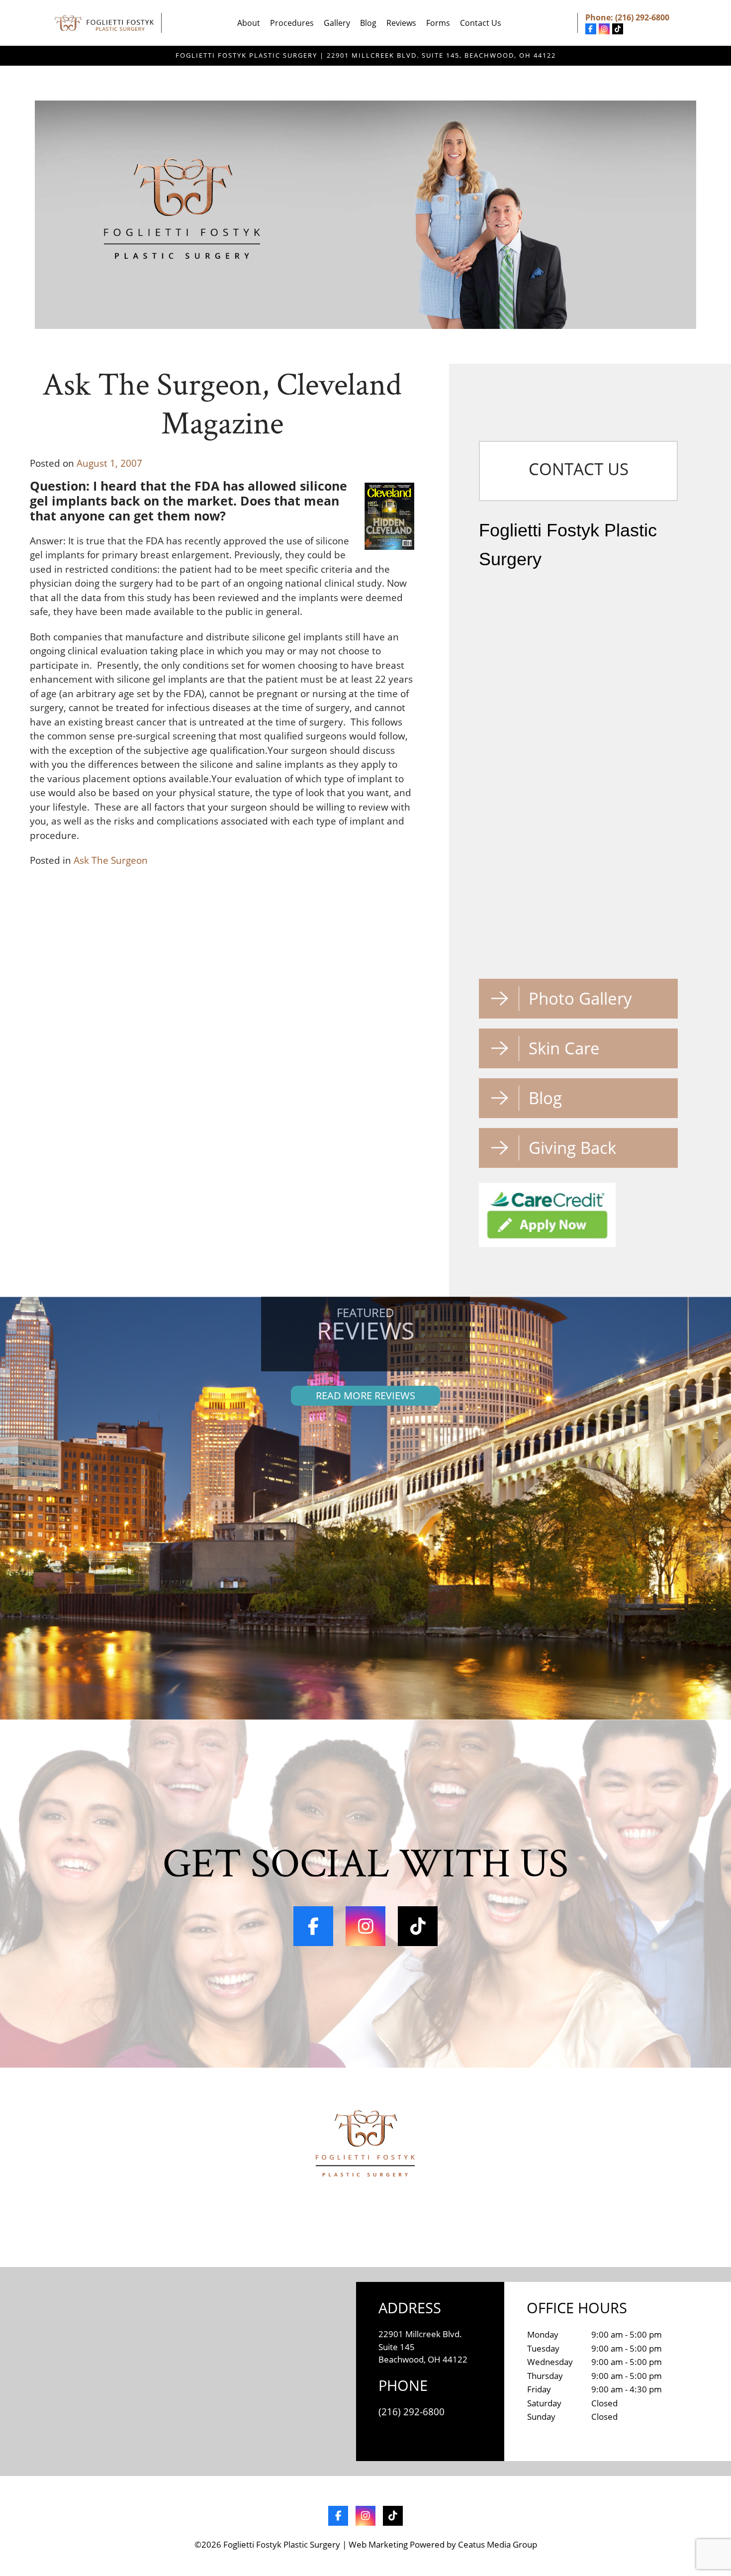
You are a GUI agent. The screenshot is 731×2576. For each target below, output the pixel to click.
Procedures (292, 23)
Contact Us (481, 23)
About (249, 23)
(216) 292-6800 (642, 17)
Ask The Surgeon (111, 860)
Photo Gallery (580, 998)
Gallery (337, 23)
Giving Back (572, 1148)
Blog (368, 23)
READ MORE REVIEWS (365, 1395)
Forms (438, 23)
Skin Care (564, 1048)
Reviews (401, 23)
